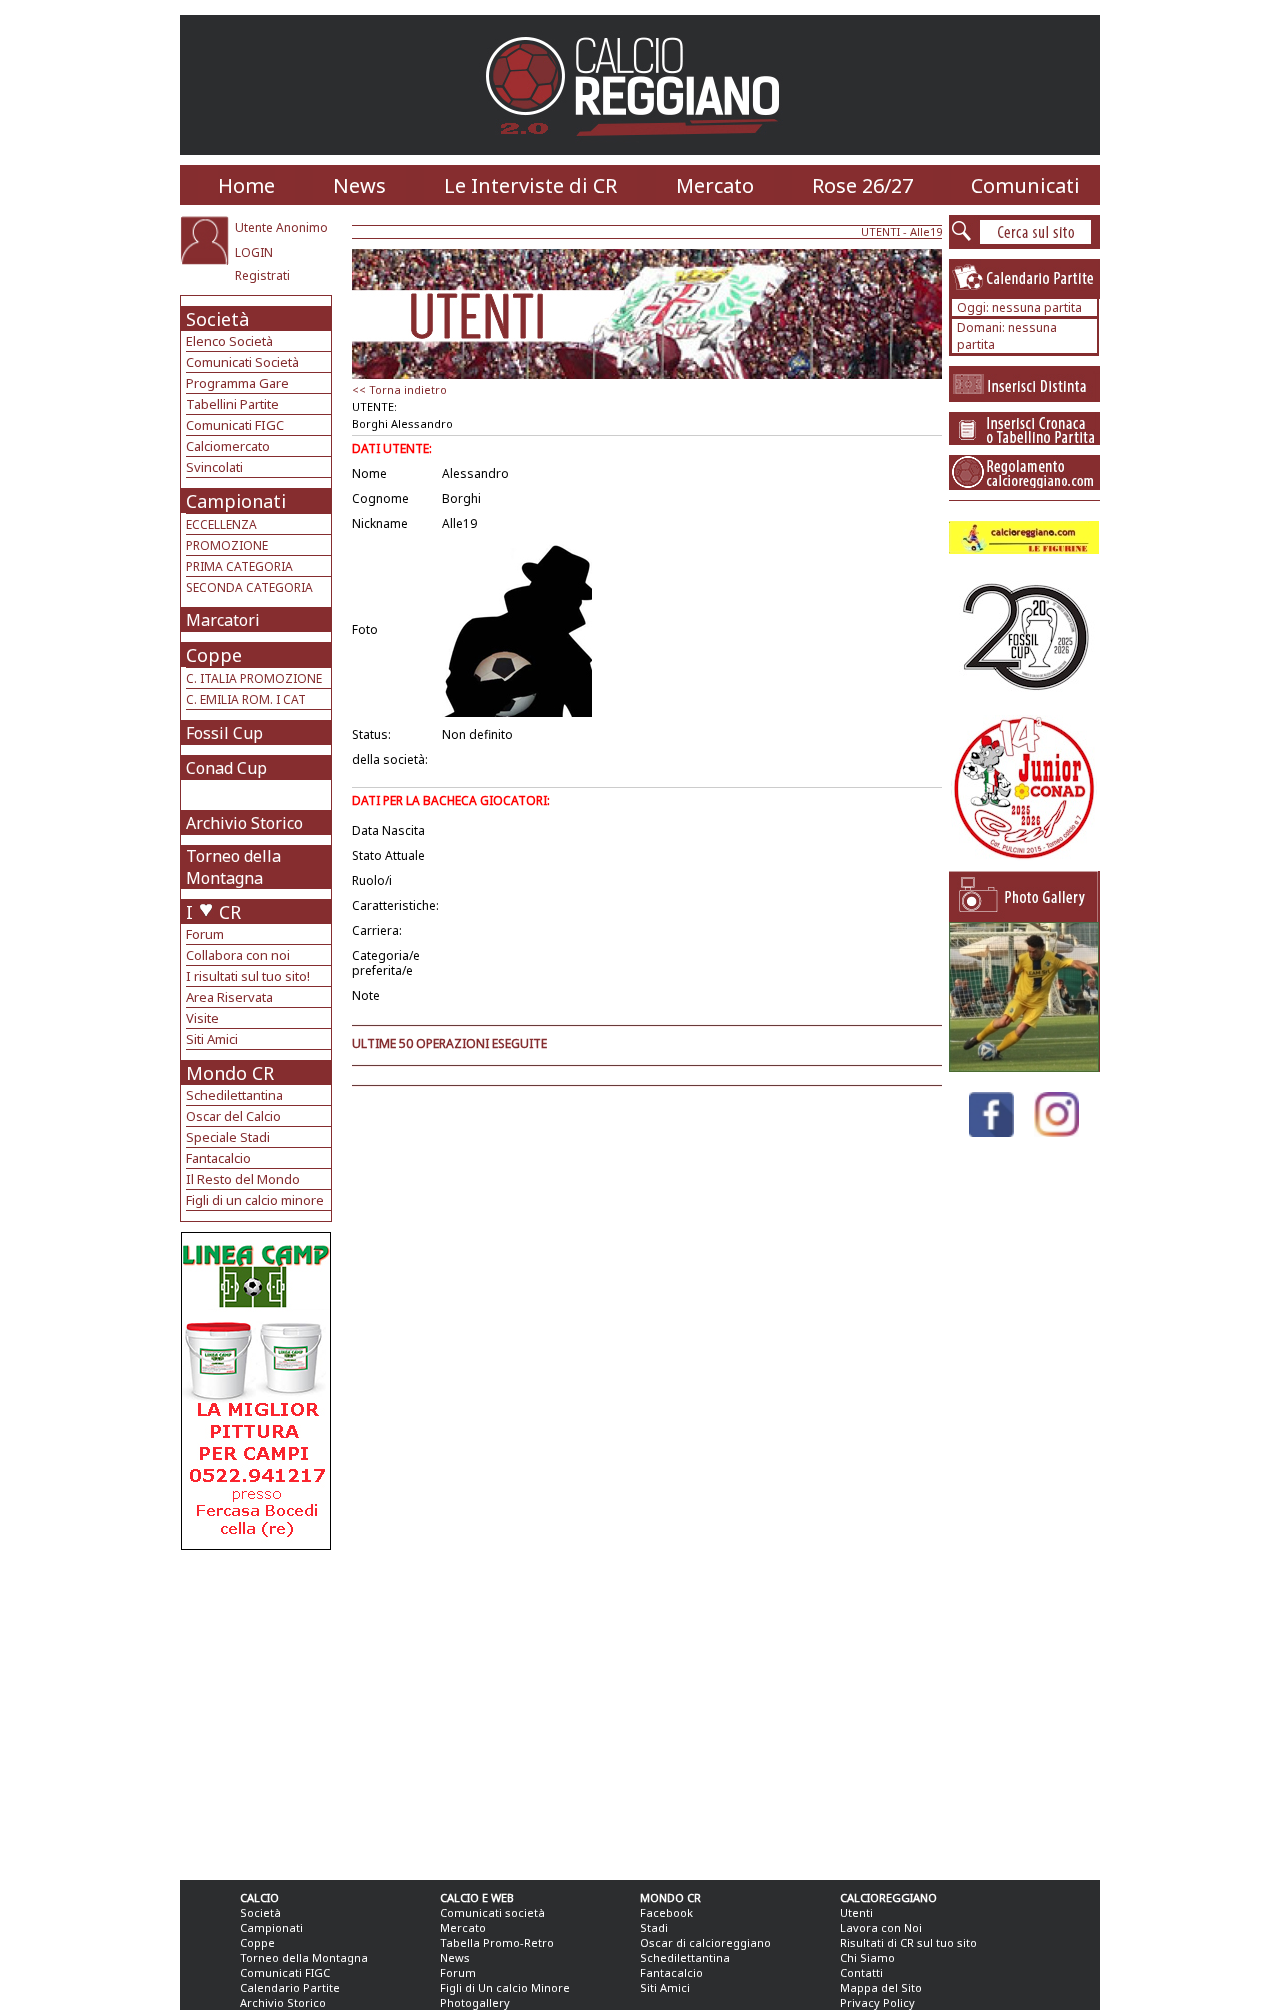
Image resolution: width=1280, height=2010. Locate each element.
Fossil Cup (224, 733)
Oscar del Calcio (233, 1116)
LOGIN (254, 252)
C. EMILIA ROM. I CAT (246, 699)
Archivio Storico (244, 823)
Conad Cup (226, 768)
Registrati (262, 275)
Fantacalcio (218, 1158)
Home (246, 185)
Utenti (856, 1912)
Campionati (236, 501)
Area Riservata (229, 997)
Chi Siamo (867, 1957)
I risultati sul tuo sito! (248, 976)
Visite (202, 1018)
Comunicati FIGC (235, 425)
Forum (205, 934)
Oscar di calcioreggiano (705, 1942)
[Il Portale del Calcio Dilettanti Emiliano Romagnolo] (640, 149)
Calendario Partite (290, 1987)
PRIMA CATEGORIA (239, 566)
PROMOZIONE (227, 545)
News (359, 185)
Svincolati (214, 467)
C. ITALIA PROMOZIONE (254, 678)
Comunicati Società (242, 362)
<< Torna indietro (399, 389)
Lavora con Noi (881, 1927)
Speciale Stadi (228, 1137)
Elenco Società (229, 341)
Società (217, 319)
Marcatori (223, 620)
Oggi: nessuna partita (1019, 307)
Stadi (654, 1927)
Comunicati (1025, 185)
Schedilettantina (234, 1095)
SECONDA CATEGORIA (249, 587)
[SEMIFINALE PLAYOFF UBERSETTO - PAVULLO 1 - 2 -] (1024, 1066)
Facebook (666, 1912)
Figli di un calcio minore (255, 1200)
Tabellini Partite (232, 404)
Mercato (715, 185)
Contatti (861, 1972)
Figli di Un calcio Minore (505, 1987)
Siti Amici (212, 1039)
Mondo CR (230, 1073)
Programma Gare (237, 383)
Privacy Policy (877, 2002)
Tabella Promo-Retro (497, 1942)
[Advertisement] (258, 1710)
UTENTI (880, 231)
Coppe (214, 655)
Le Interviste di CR (530, 185)
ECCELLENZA (221, 524)
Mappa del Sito (881, 1987)
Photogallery (475, 2002)
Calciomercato (228, 446)
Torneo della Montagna (233, 867)
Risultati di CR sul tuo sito (908, 1942)
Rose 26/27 (862, 185)
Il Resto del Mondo (243, 1179)
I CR (213, 912)
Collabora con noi (238, 955)
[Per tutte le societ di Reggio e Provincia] (256, 1544)
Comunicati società (492, 1912)
